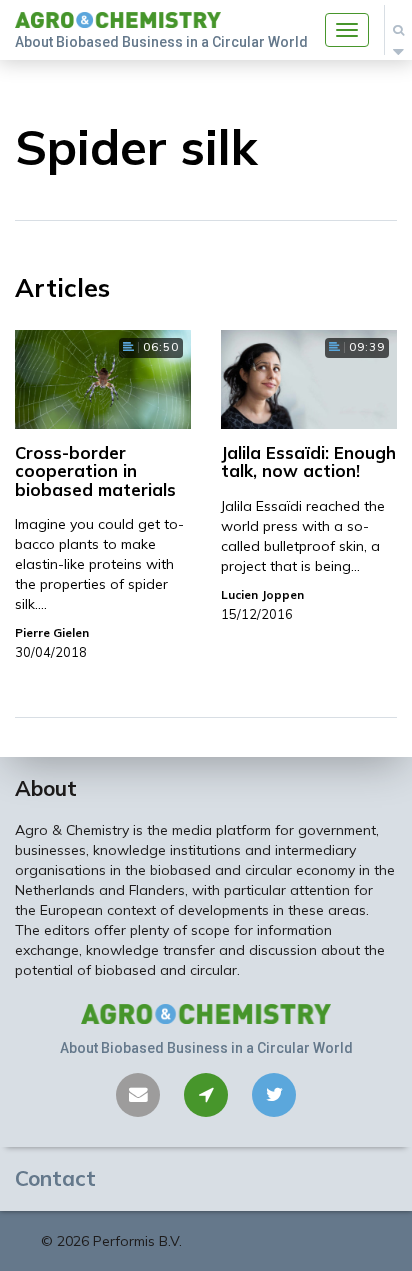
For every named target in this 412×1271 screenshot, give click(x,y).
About (46, 788)
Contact (55, 1178)
